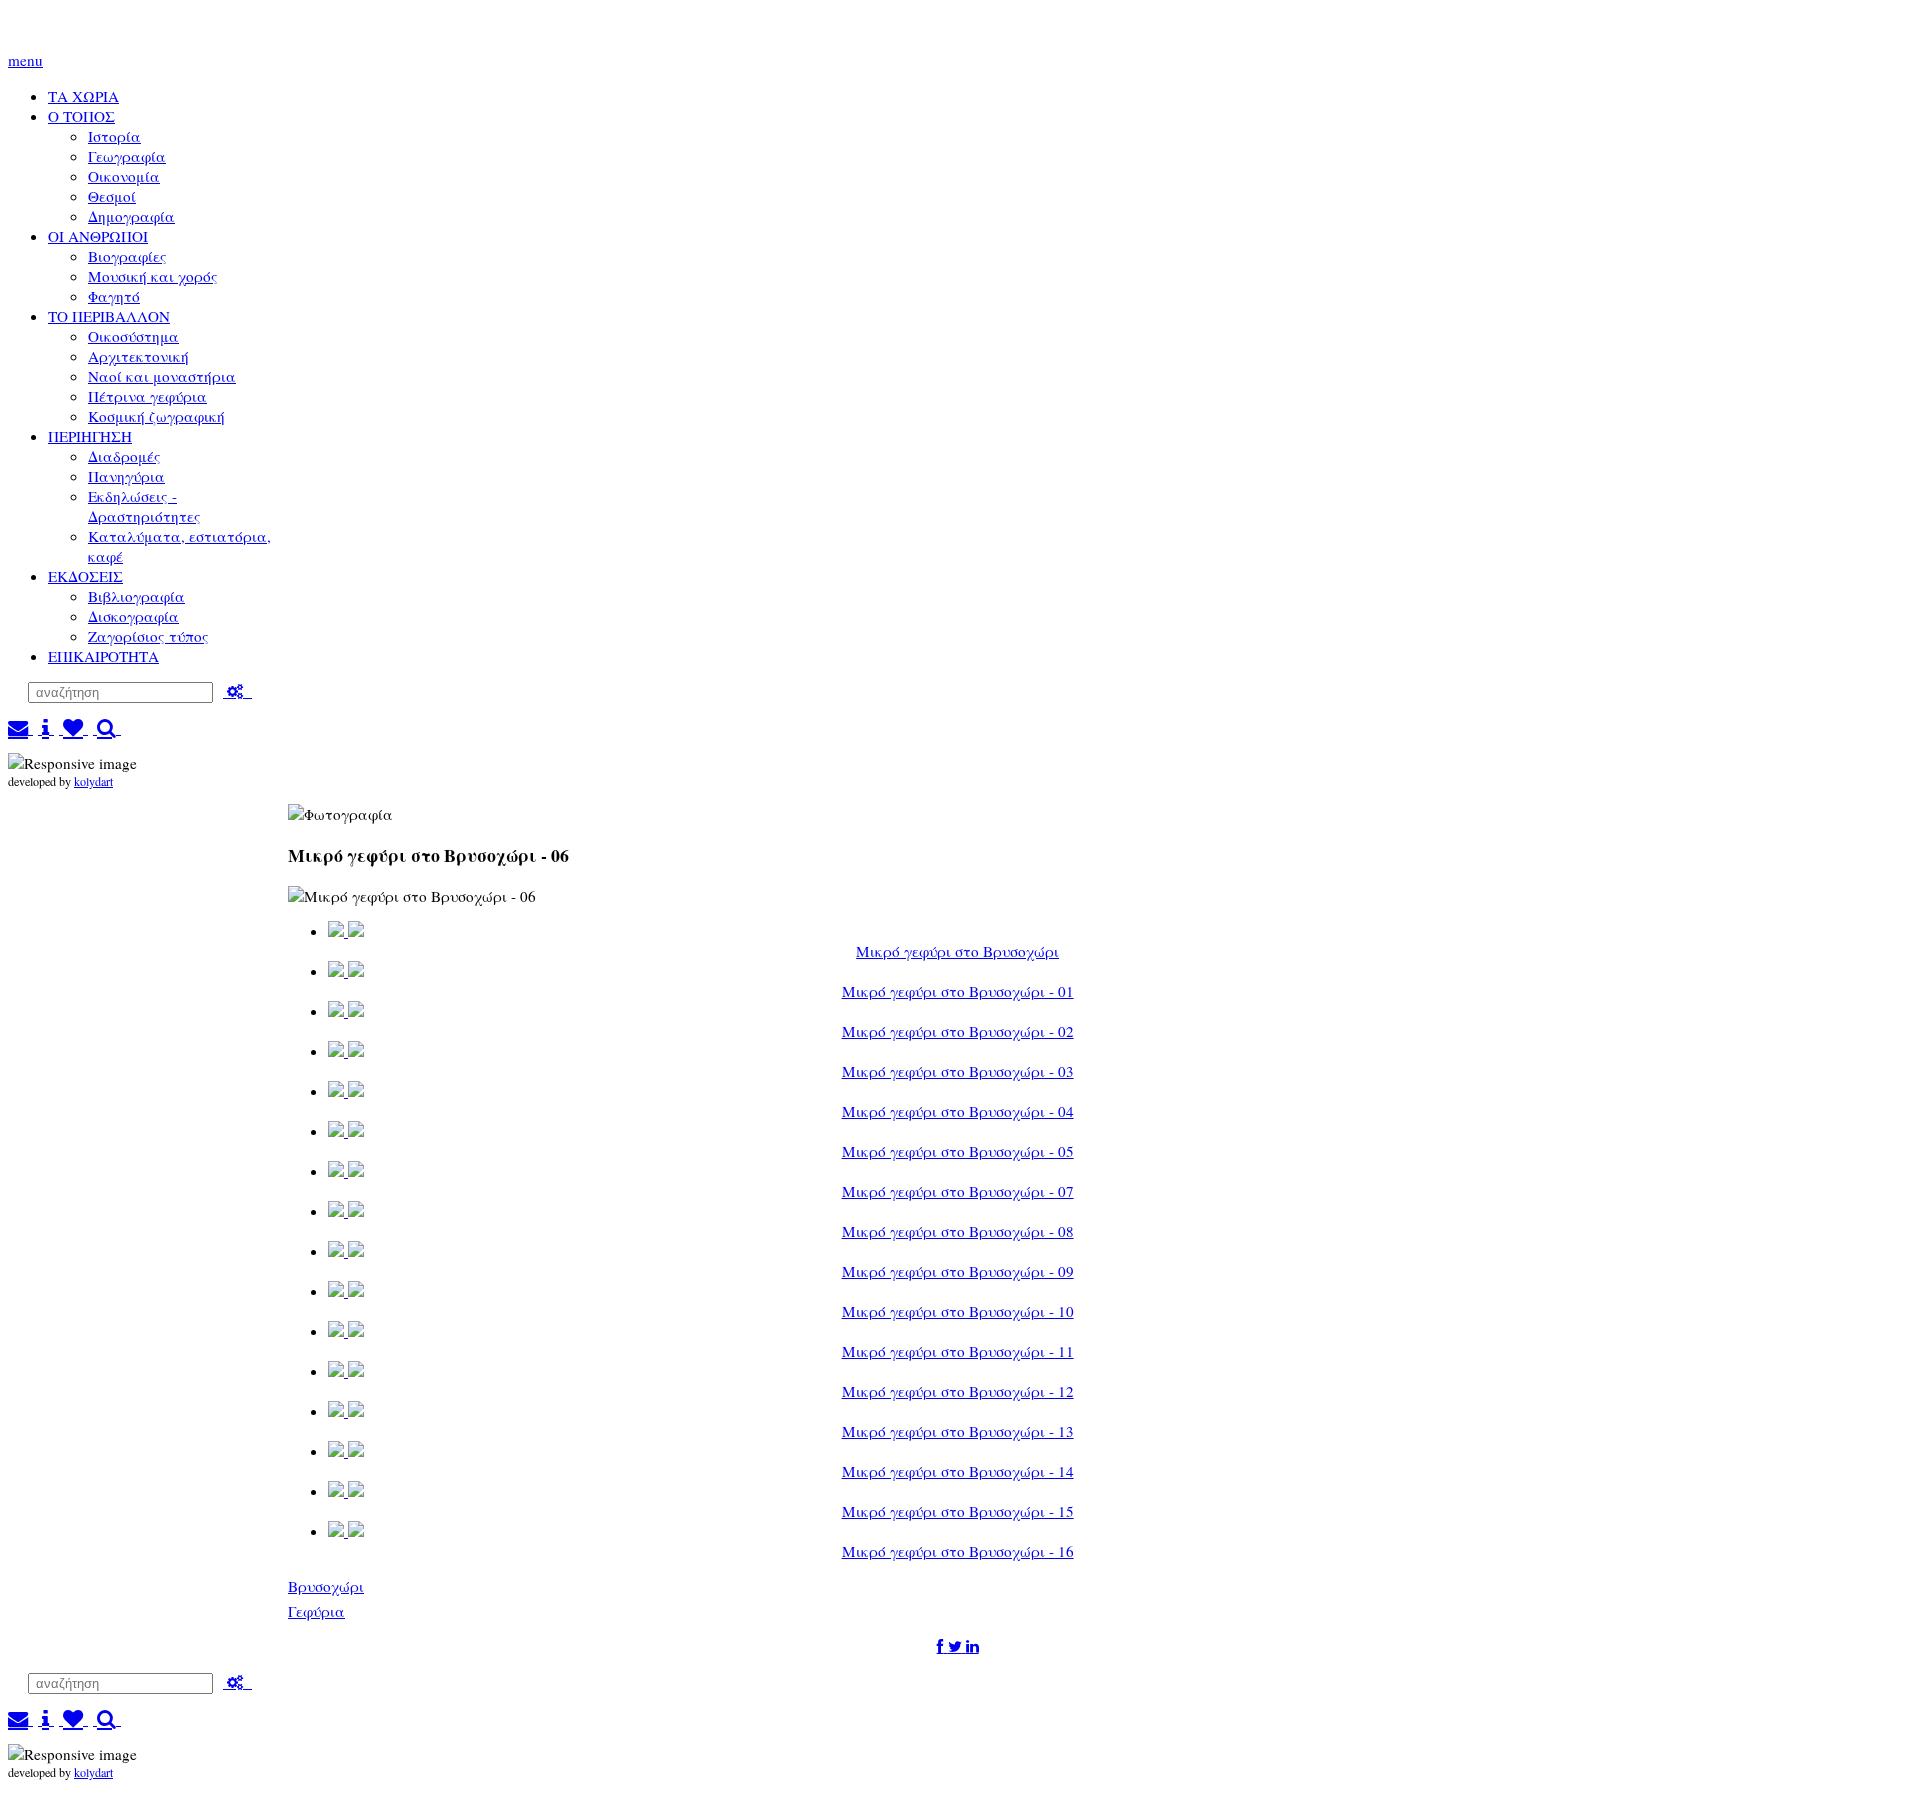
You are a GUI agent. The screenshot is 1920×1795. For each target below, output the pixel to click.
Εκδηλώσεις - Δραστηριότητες (144, 506)
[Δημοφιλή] (73, 728)
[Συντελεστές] (46, 728)
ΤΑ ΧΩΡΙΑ (83, 96)
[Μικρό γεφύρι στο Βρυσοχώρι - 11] (346, 1331)
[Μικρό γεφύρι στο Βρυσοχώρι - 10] (346, 1291)
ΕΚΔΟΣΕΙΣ (85, 576)
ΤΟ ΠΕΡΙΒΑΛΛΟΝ (109, 316)
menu (25, 60)
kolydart (93, 781)
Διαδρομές (124, 456)
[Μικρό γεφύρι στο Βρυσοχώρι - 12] (346, 1371)
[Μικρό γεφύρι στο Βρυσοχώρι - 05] (346, 1131)
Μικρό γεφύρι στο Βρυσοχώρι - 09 (958, 1271)
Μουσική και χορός (153, 276)
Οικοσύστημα (133, 336)
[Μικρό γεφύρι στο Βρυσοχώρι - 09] (346, 1251)
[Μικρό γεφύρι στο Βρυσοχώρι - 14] (346, 1451)
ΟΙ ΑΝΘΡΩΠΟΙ (98, 236)
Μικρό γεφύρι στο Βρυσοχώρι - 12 (958, 1391)
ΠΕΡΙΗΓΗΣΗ (90, 436)
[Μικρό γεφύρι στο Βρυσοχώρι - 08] (346, 1211)
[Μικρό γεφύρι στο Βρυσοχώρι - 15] (346, 1491)
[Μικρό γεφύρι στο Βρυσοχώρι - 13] (346, 1411)
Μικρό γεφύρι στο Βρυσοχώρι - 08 (958, 1231)
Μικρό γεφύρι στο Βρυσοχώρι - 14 (958, 1471)
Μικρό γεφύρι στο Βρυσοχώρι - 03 (958, 1071)
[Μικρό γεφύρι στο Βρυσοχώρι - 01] (346, 971)
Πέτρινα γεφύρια (147, 396)
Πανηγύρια (126, 476)
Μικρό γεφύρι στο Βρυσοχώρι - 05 (958, 1151)
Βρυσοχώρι (326, 1586)
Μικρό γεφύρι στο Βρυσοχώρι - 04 (958, 1111)
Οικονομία (124, 176)
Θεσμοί (112, 196)
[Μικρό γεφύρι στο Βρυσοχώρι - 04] (346, 1091)
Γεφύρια (316, 1611)
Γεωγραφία (127, 156)
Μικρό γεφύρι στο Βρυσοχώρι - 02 (958, 1031)
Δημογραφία (131, 216)
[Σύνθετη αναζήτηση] (237, 691)
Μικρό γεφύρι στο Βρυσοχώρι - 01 (958, 991)
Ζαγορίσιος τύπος (148, 636)
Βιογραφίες (127, 256)
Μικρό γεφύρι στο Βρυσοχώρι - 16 (958, 1551)
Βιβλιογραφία (136, 596)
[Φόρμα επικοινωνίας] (20, 728)
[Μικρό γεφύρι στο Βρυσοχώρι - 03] (346, 1051)
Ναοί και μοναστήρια (162, 376)
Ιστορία (114, 136)
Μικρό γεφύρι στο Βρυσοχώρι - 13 (958, 1431)
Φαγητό (114, 296)
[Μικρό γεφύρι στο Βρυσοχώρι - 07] (346, 1171)
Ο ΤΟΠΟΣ (81, 116)
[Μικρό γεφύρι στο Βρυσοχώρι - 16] (346, 1531)
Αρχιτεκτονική (138, 356)
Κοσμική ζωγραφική (156, 416)
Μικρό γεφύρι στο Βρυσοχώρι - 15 (958, 1511)
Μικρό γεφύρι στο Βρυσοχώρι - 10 (958, 1311)
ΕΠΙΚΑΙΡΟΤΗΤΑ (103, 656)
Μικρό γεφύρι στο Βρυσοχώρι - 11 (958, 1351)
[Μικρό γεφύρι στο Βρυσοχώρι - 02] (346, 1011)
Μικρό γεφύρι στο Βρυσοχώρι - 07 (958, 1191)
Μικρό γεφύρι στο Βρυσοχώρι (957, 951)
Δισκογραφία (133, 616)
